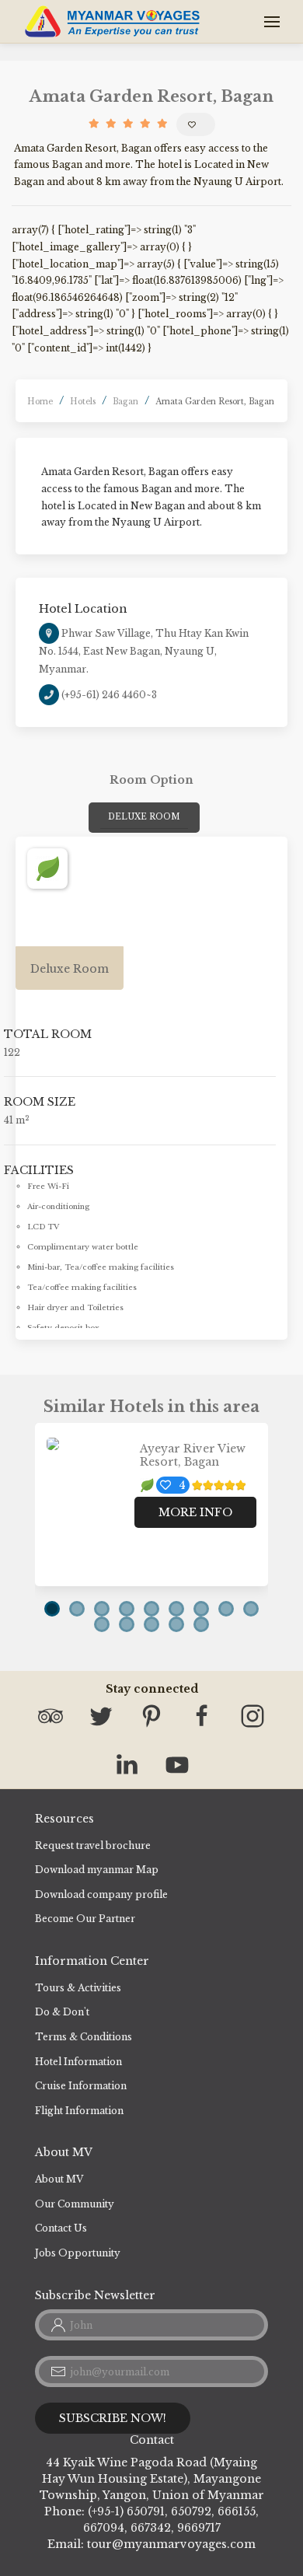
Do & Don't (62, 2012)
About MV (59, 2179)
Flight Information (79, 2111)
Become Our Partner (85, 1919)
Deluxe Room (144, 817)
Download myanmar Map (97, 1870)
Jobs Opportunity (78, 2253)
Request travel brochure (93, 1845)
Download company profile (101, 1894)
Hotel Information (78, 2062)
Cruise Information (81, 2086)
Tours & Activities (78, 1988)
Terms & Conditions (84, 2037)
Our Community (75, 2204)
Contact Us (61, 2228)
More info (195, 1512)
